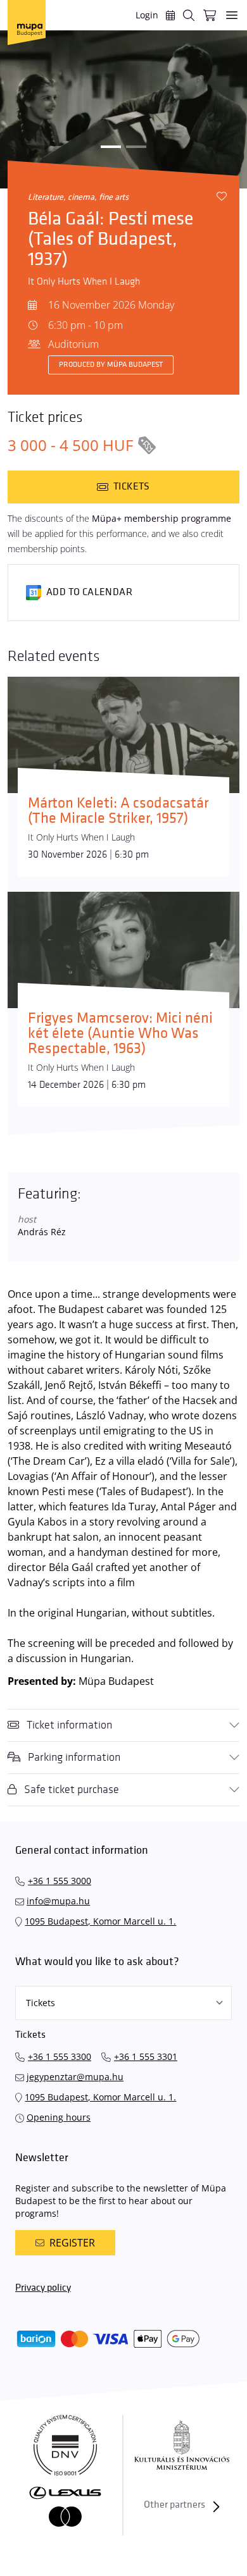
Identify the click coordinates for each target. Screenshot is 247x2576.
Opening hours (59, 2117)
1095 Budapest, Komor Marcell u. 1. (100, 1921)
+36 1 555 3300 (60, 2056)
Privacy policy (43, 2288)
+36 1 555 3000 (60, 1881)
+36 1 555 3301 (146, 2056)
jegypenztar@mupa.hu (75, 2077)
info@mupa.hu (58, 1901)
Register (72, 2243)
